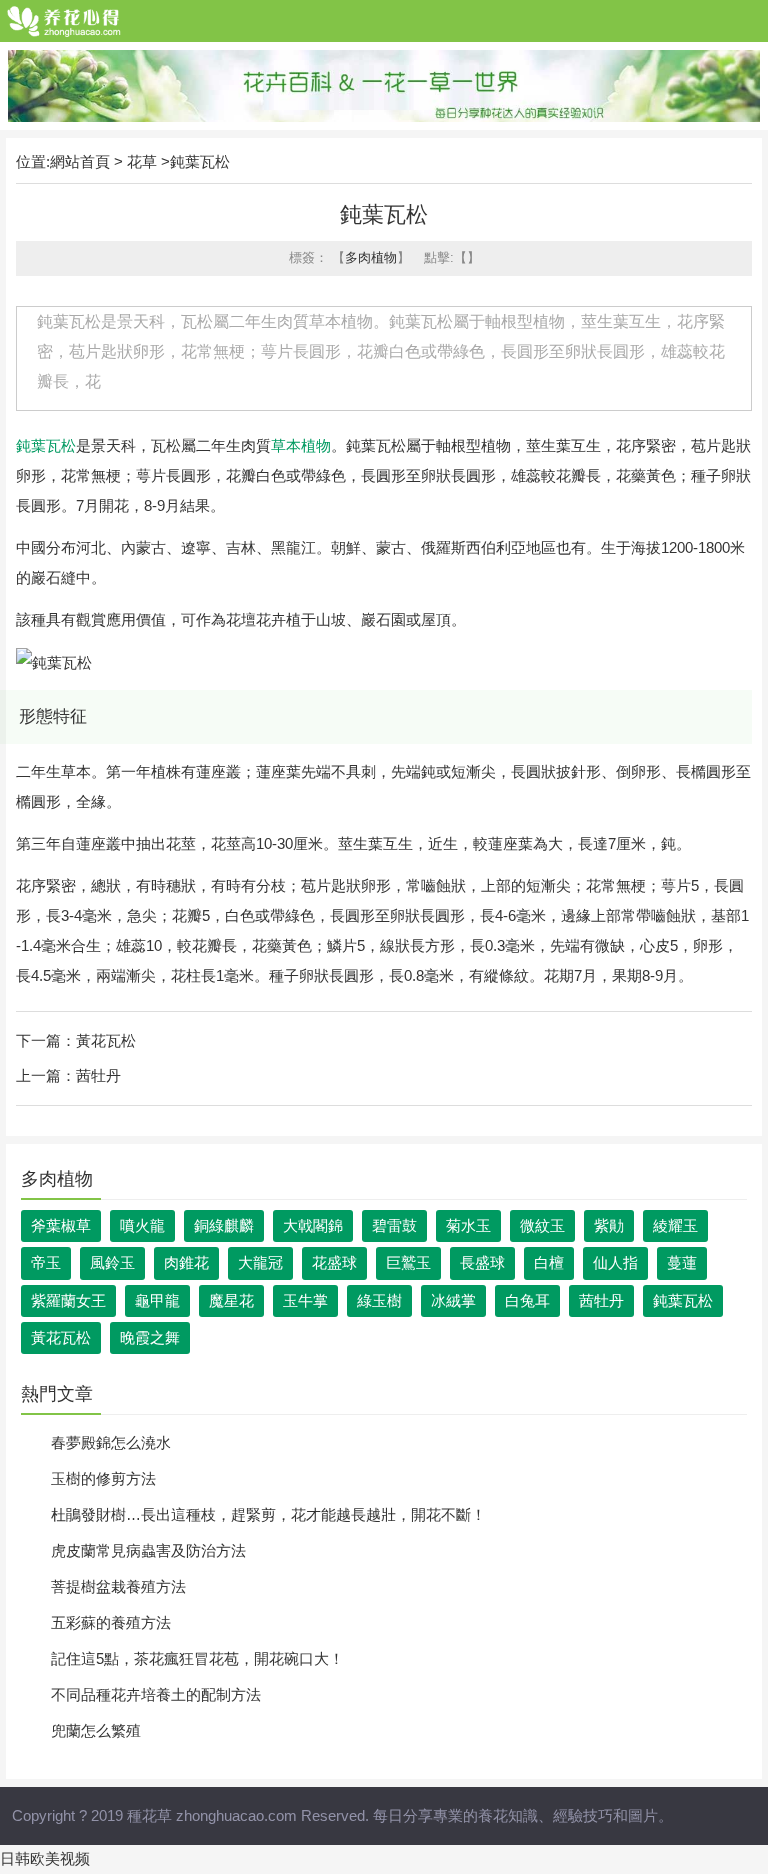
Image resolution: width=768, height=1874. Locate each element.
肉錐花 (186, 1262)
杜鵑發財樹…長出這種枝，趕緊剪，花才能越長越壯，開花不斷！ (268, 1514)
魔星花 (231, 1300)
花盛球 (334, 1262)
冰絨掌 (453, 1300)
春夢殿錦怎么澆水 (111, 1442)
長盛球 (482, 1262)
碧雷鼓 (394, 1225)
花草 (142, 161)
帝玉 (46, 1262)
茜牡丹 (98, 1075)
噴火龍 (142, 1225)
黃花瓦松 (106, 1040)
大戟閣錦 (313, 1225)
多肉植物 (371, 257)
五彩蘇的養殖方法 (111, 1622)
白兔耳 (527, 1300)
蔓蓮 (682, 1262)
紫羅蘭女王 (68, 1300)
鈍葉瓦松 (46, 445)
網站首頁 (80, 161)
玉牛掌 (305, 1300)
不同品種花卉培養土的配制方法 (156, 1694)
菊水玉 (468, 1225)
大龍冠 (260, 1262)
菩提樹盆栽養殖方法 (118, 1586)
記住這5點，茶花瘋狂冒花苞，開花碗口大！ (197, 1658)
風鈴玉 (112, 1262)
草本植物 (301, 445)
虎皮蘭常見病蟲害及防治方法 (148, 1550)
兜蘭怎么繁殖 (96, 1730)
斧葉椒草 (61, 1225)
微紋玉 (542, 1225)
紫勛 (609, 1225)
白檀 (549, 1262)
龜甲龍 (157, 1300)
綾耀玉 (675, 1225)
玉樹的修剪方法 (103, 1478)
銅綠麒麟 (224, 1225)
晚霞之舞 (150, 1337)
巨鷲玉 (408, 1262)
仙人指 (615, 1262)
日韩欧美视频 (45, 1858)
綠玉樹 (379, 1300)
